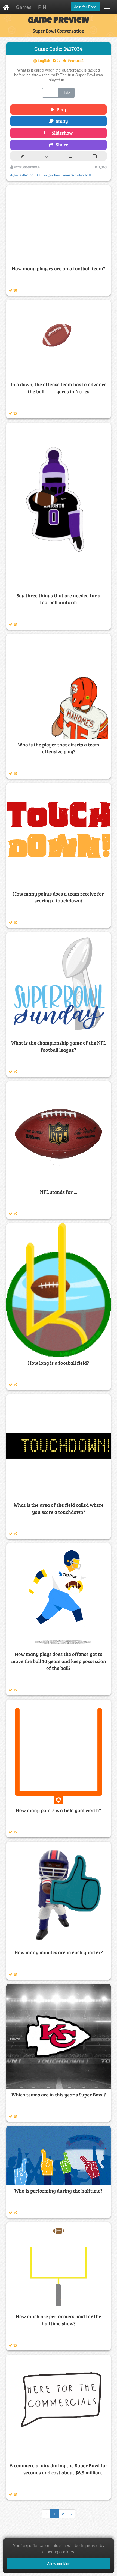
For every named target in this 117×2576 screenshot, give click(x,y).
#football (29, 175)
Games (24, 7)
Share (61, 145)
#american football (77, 175)
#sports (16, 175)
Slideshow (61, 133)
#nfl (40, 175)
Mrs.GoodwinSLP (28, 167)
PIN (42, 7)
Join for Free (85, 7)
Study (61, 121)
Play (60, 109)
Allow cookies (59, 2563)
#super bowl (53, 175)
